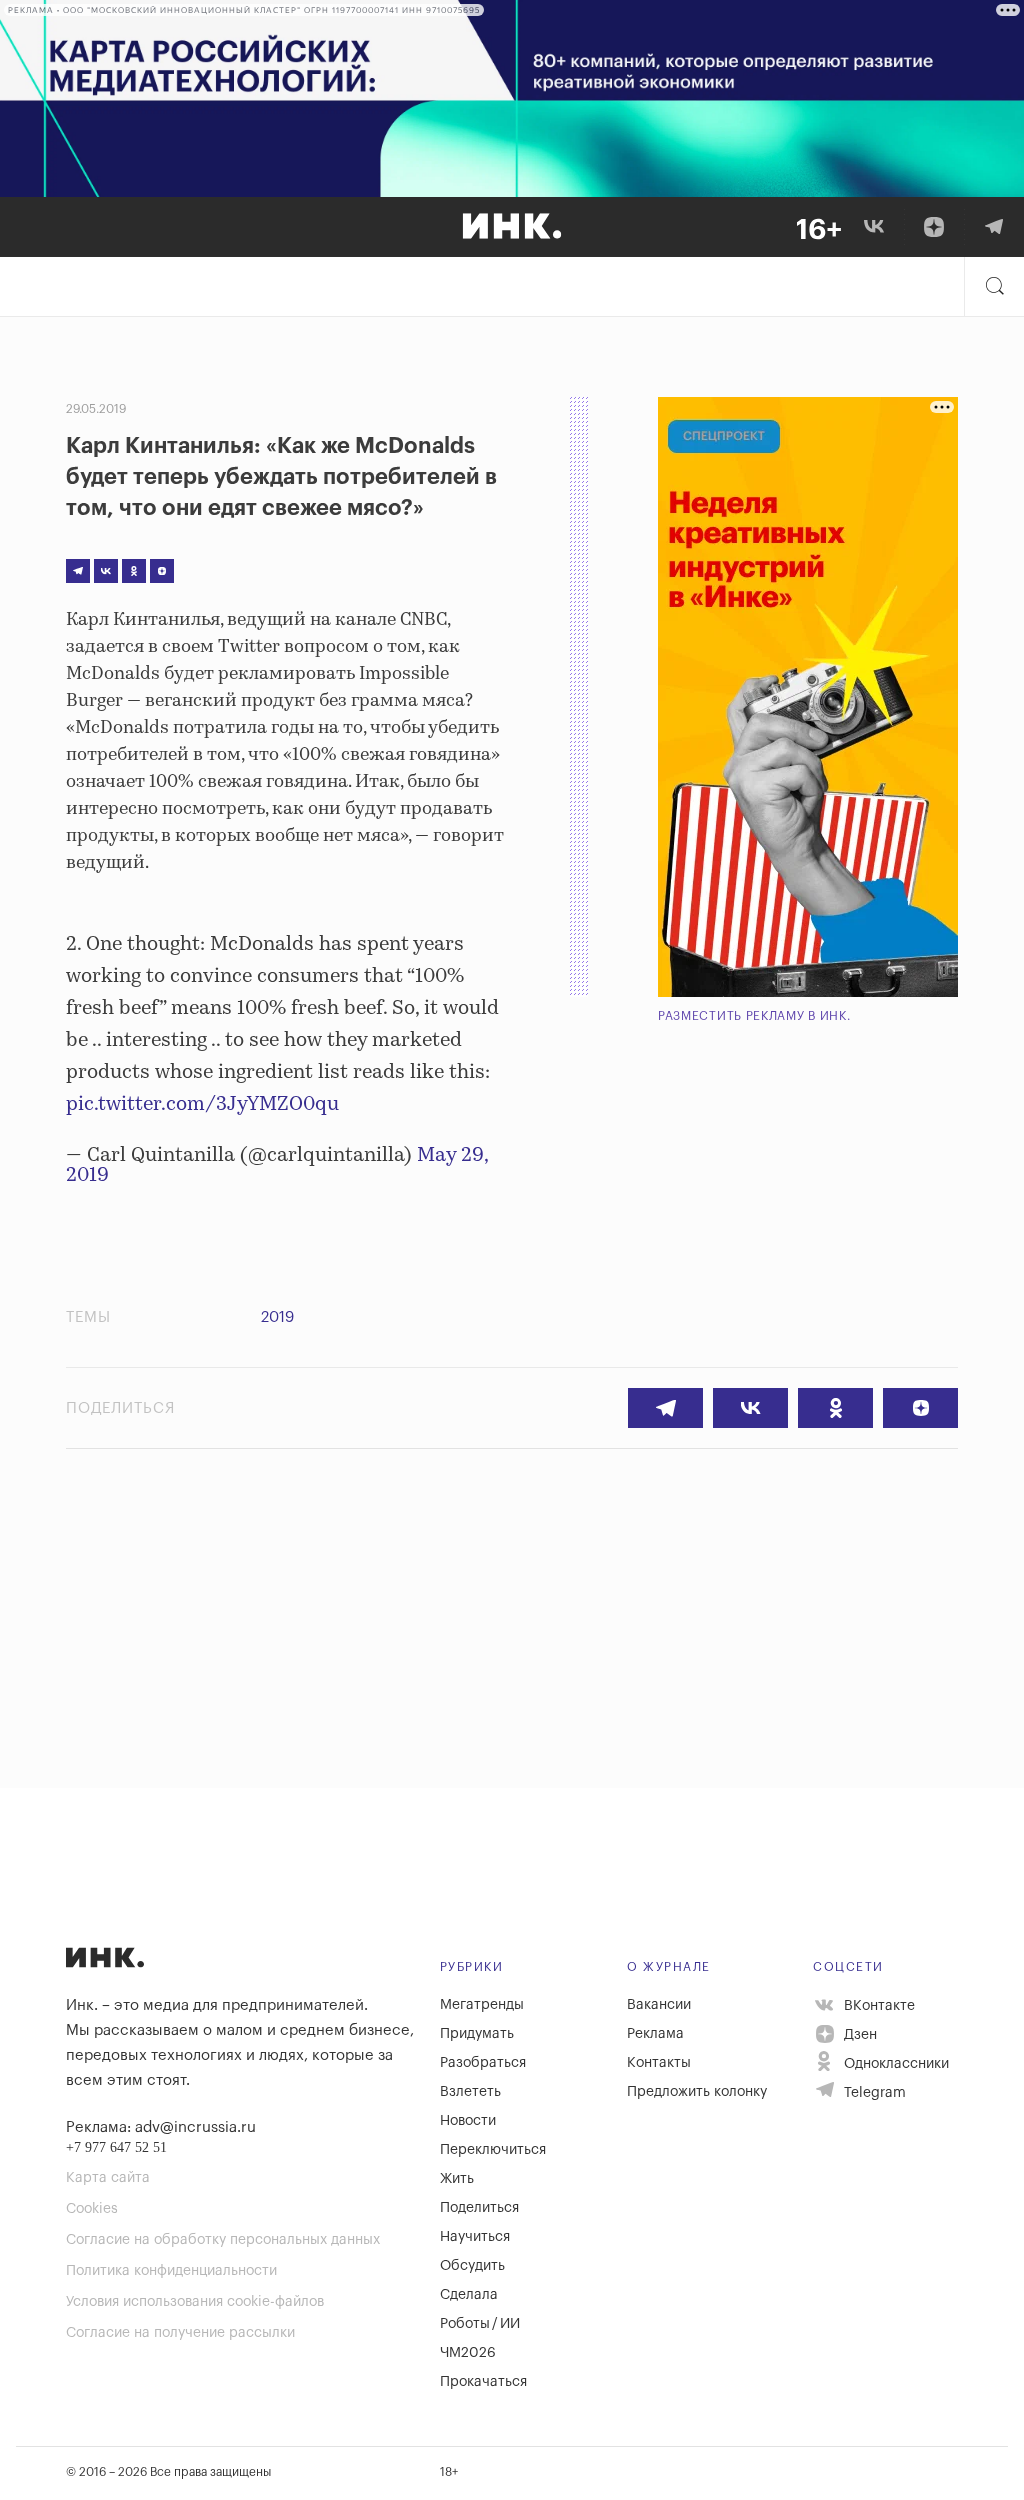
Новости (468, 2121)
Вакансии (659, 2005)
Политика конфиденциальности (171, 2271)
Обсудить (472, 2266)
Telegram (873, 2093)
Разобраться (483, 2063)
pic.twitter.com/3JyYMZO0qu (202, 1104)
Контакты (659, 2063)
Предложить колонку (697, 2092)
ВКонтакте (877, 2006)
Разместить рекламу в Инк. (754, 1016)
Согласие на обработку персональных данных (223, 2240)
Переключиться (493, 2150)
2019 (277, 1317)
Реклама (655, 2034)
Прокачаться (483, 2382)
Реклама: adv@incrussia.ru (161, 2127)
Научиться (475, 2237)
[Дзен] (934, 227)
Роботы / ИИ (480, 2324)
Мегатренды (482, 2005)
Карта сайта (108, 2178)
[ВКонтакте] (874, 227)
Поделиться (479, 2208)
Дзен (858, 2035)
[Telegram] (994, 227)
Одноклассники (894, 2064)
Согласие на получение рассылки (180, 2333)
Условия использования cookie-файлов (195, 2302)
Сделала (469, 2295)
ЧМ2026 (468, 2353)
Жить (457, 2179)
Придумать (477, 2034)
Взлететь (470, 2092)
